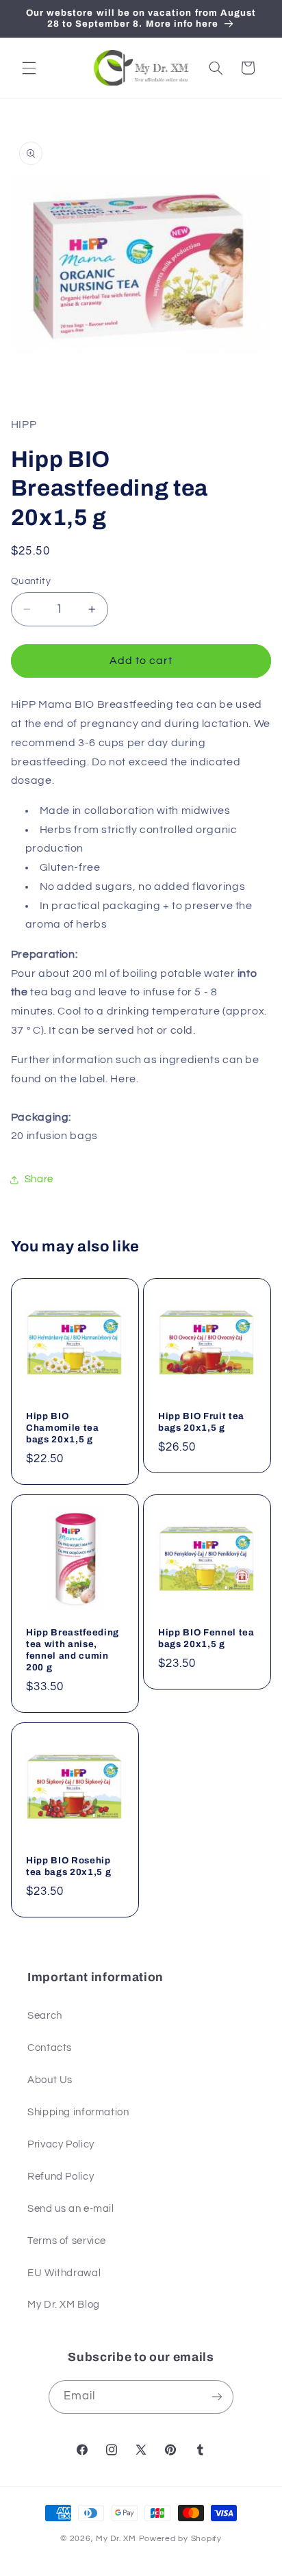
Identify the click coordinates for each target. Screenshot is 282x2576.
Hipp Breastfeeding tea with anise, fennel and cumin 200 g (73, 1649)
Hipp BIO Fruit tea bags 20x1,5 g (201, 1422)
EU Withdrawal (64, 2273)
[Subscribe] (217, 2397)
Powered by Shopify (180, 2539)
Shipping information (78, 2112)
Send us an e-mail (71, 2209)
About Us (50, 2080)
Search (45, 2016)
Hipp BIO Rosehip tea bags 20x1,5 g (68, 1865)
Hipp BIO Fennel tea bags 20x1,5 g (206, 1637)
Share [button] (39, 1179)
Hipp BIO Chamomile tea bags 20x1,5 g (63, 1428)
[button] (29, 68)
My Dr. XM (117, 2539)
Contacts (50, 2048)
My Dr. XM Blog (64, 2305)
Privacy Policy (61, 2144)
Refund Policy (61, 2177)
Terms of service (67, 2241)
